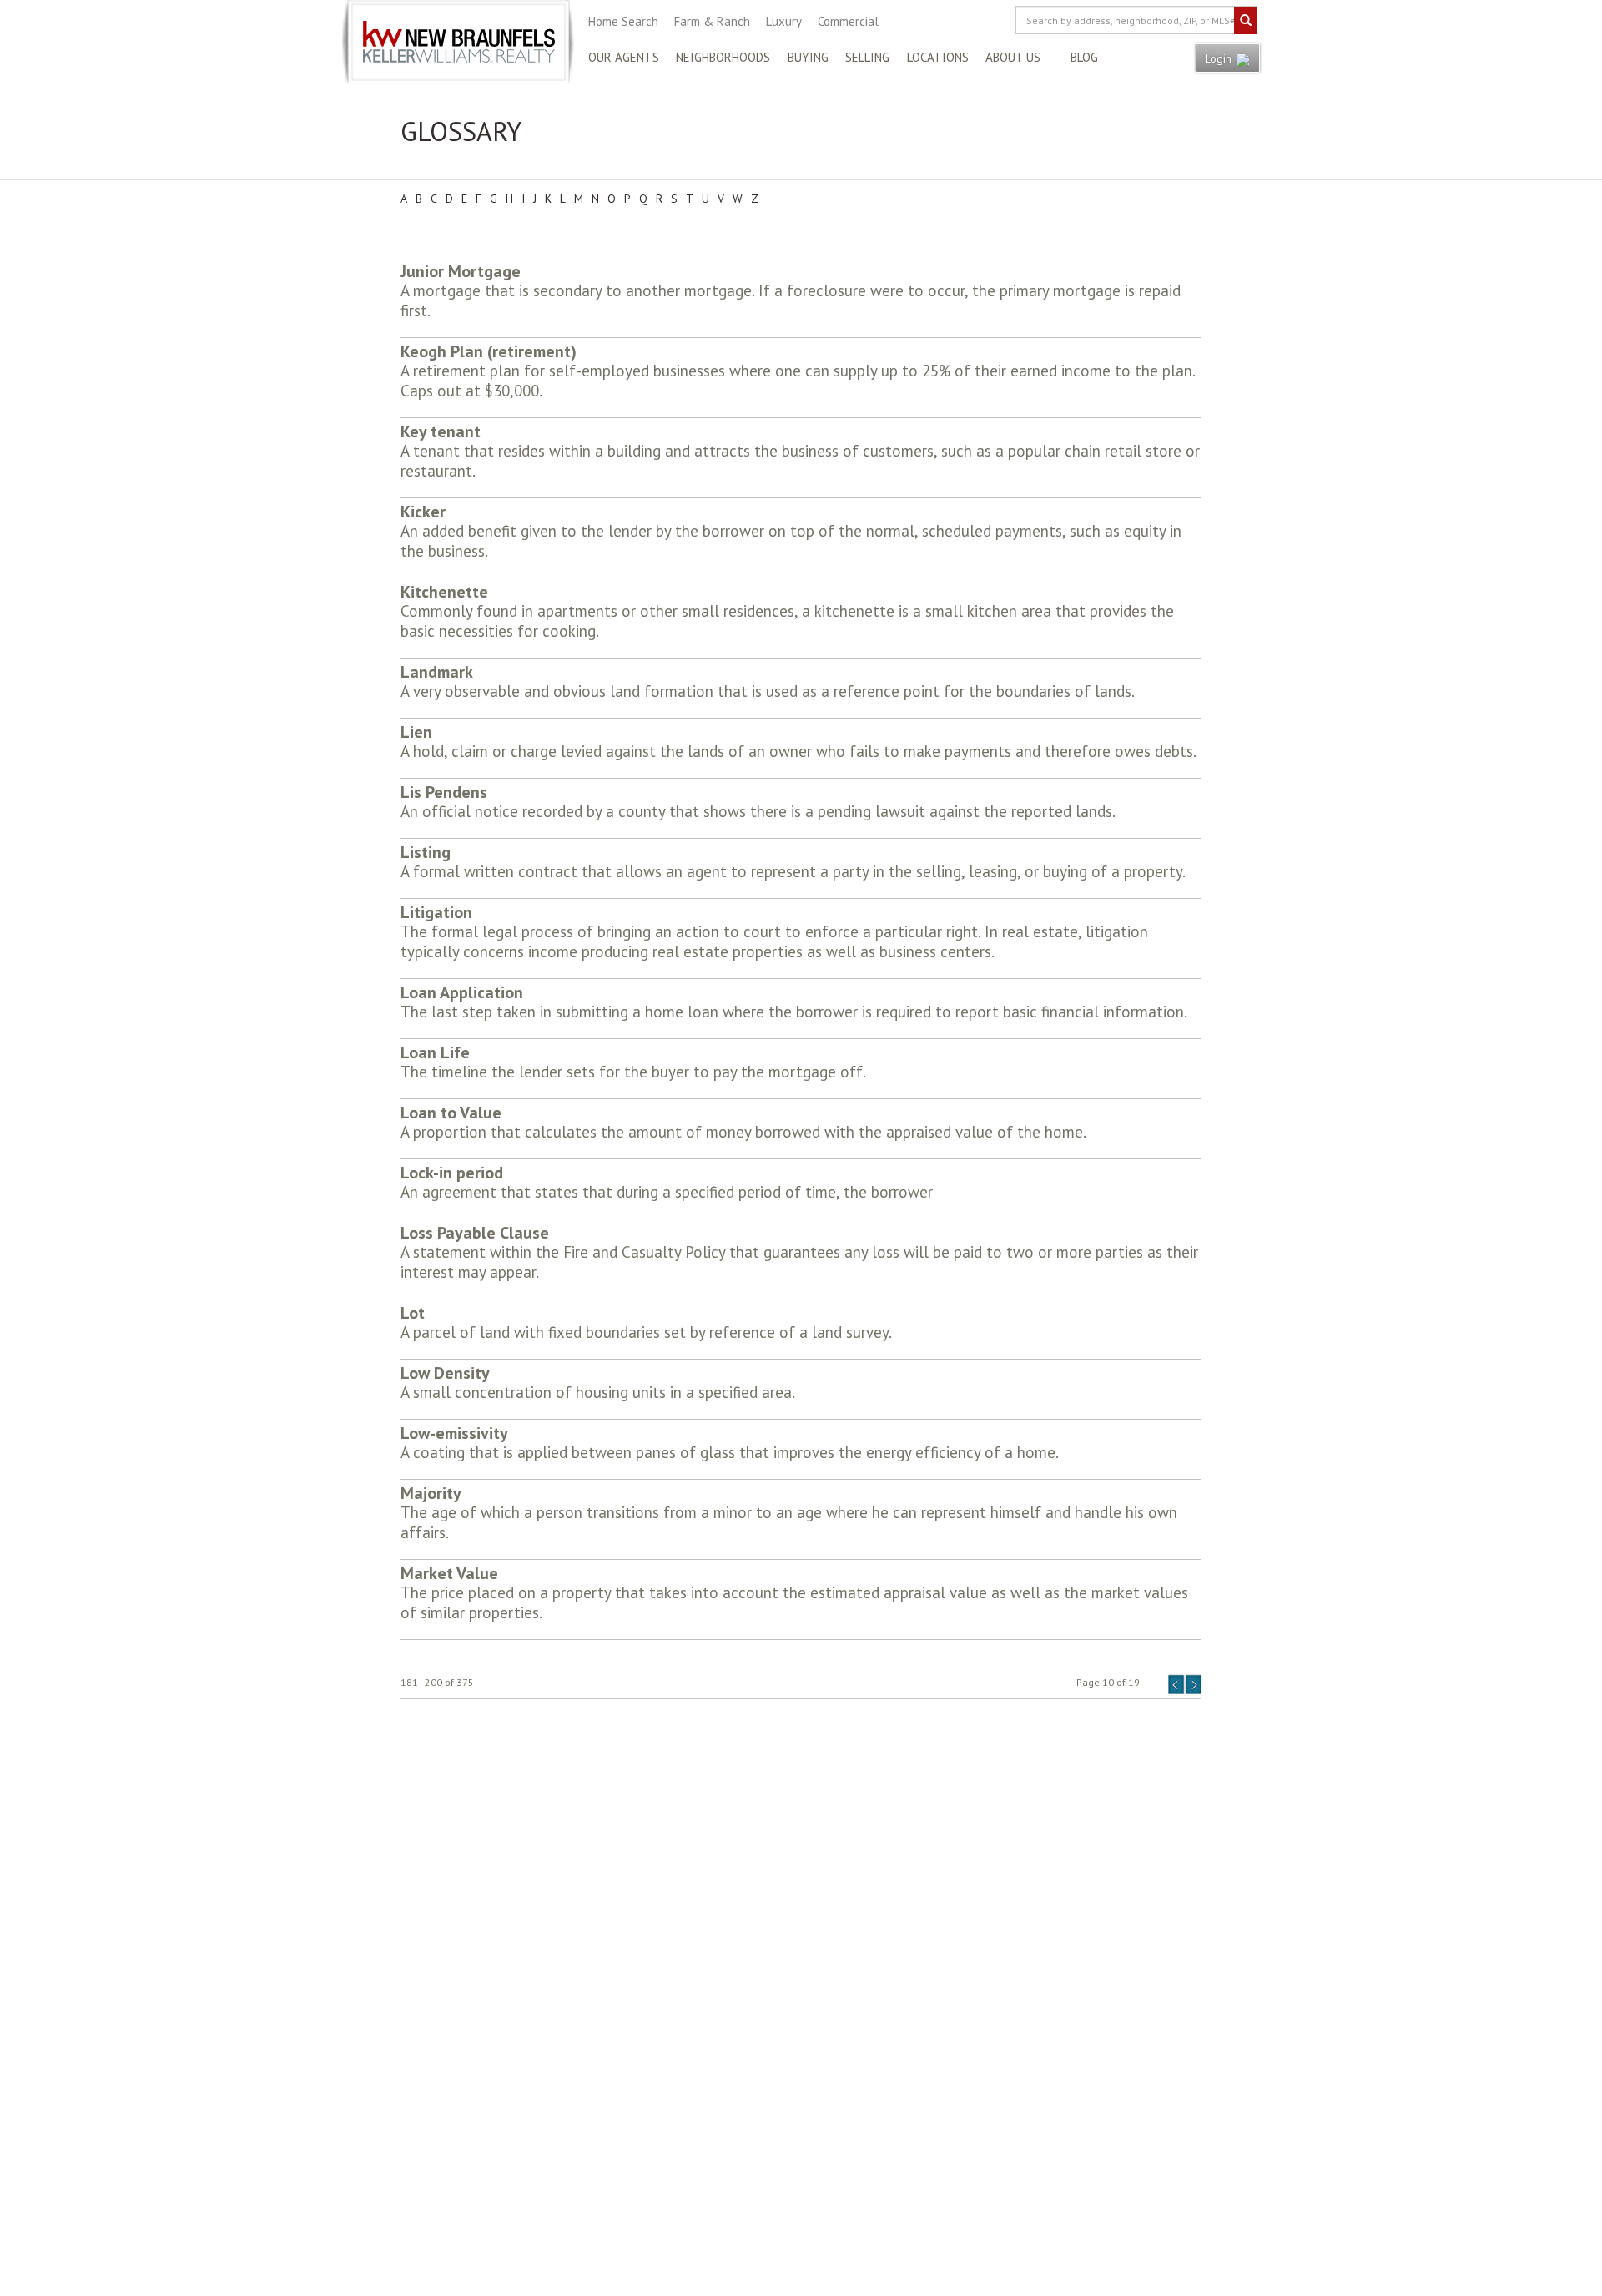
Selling (867, 57)
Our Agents (624, 57)
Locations (938, 57)
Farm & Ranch (712, 21)
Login (1220, 58)
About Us (1013, 57)
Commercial (848, 21)
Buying (808, 57)
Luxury (784, 21)
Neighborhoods (723, 57)
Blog (1084, 57)
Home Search (623, 21)
